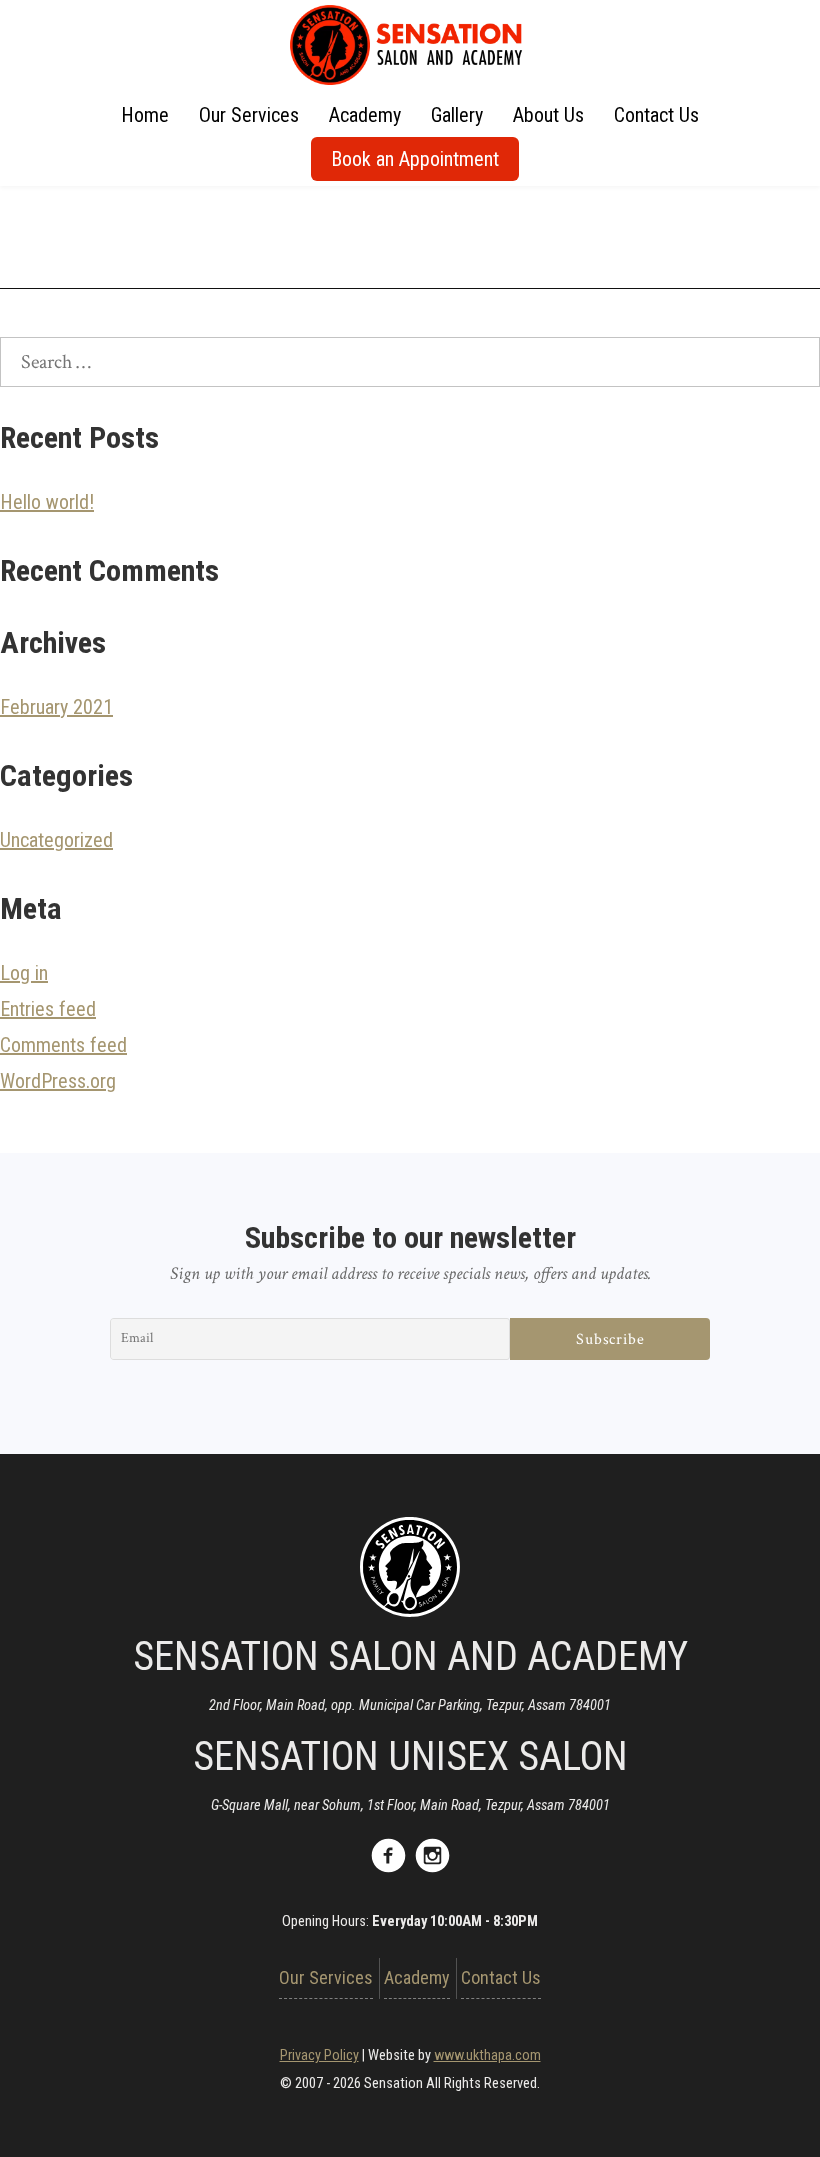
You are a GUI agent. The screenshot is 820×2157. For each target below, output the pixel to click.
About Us (548, 115)
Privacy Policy (319, 2055)
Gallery (457, 115)
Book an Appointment (415, 159)
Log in (24, 973)
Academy (365, 115)
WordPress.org (58, 1081)
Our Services (249, 115)
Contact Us (656, 115)
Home (145, 115)
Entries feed (48, 1009)
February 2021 (56, 707)
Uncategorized (56, 840)
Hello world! (47, 502)
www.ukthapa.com (487, 2055)
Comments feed (63, 1045)
